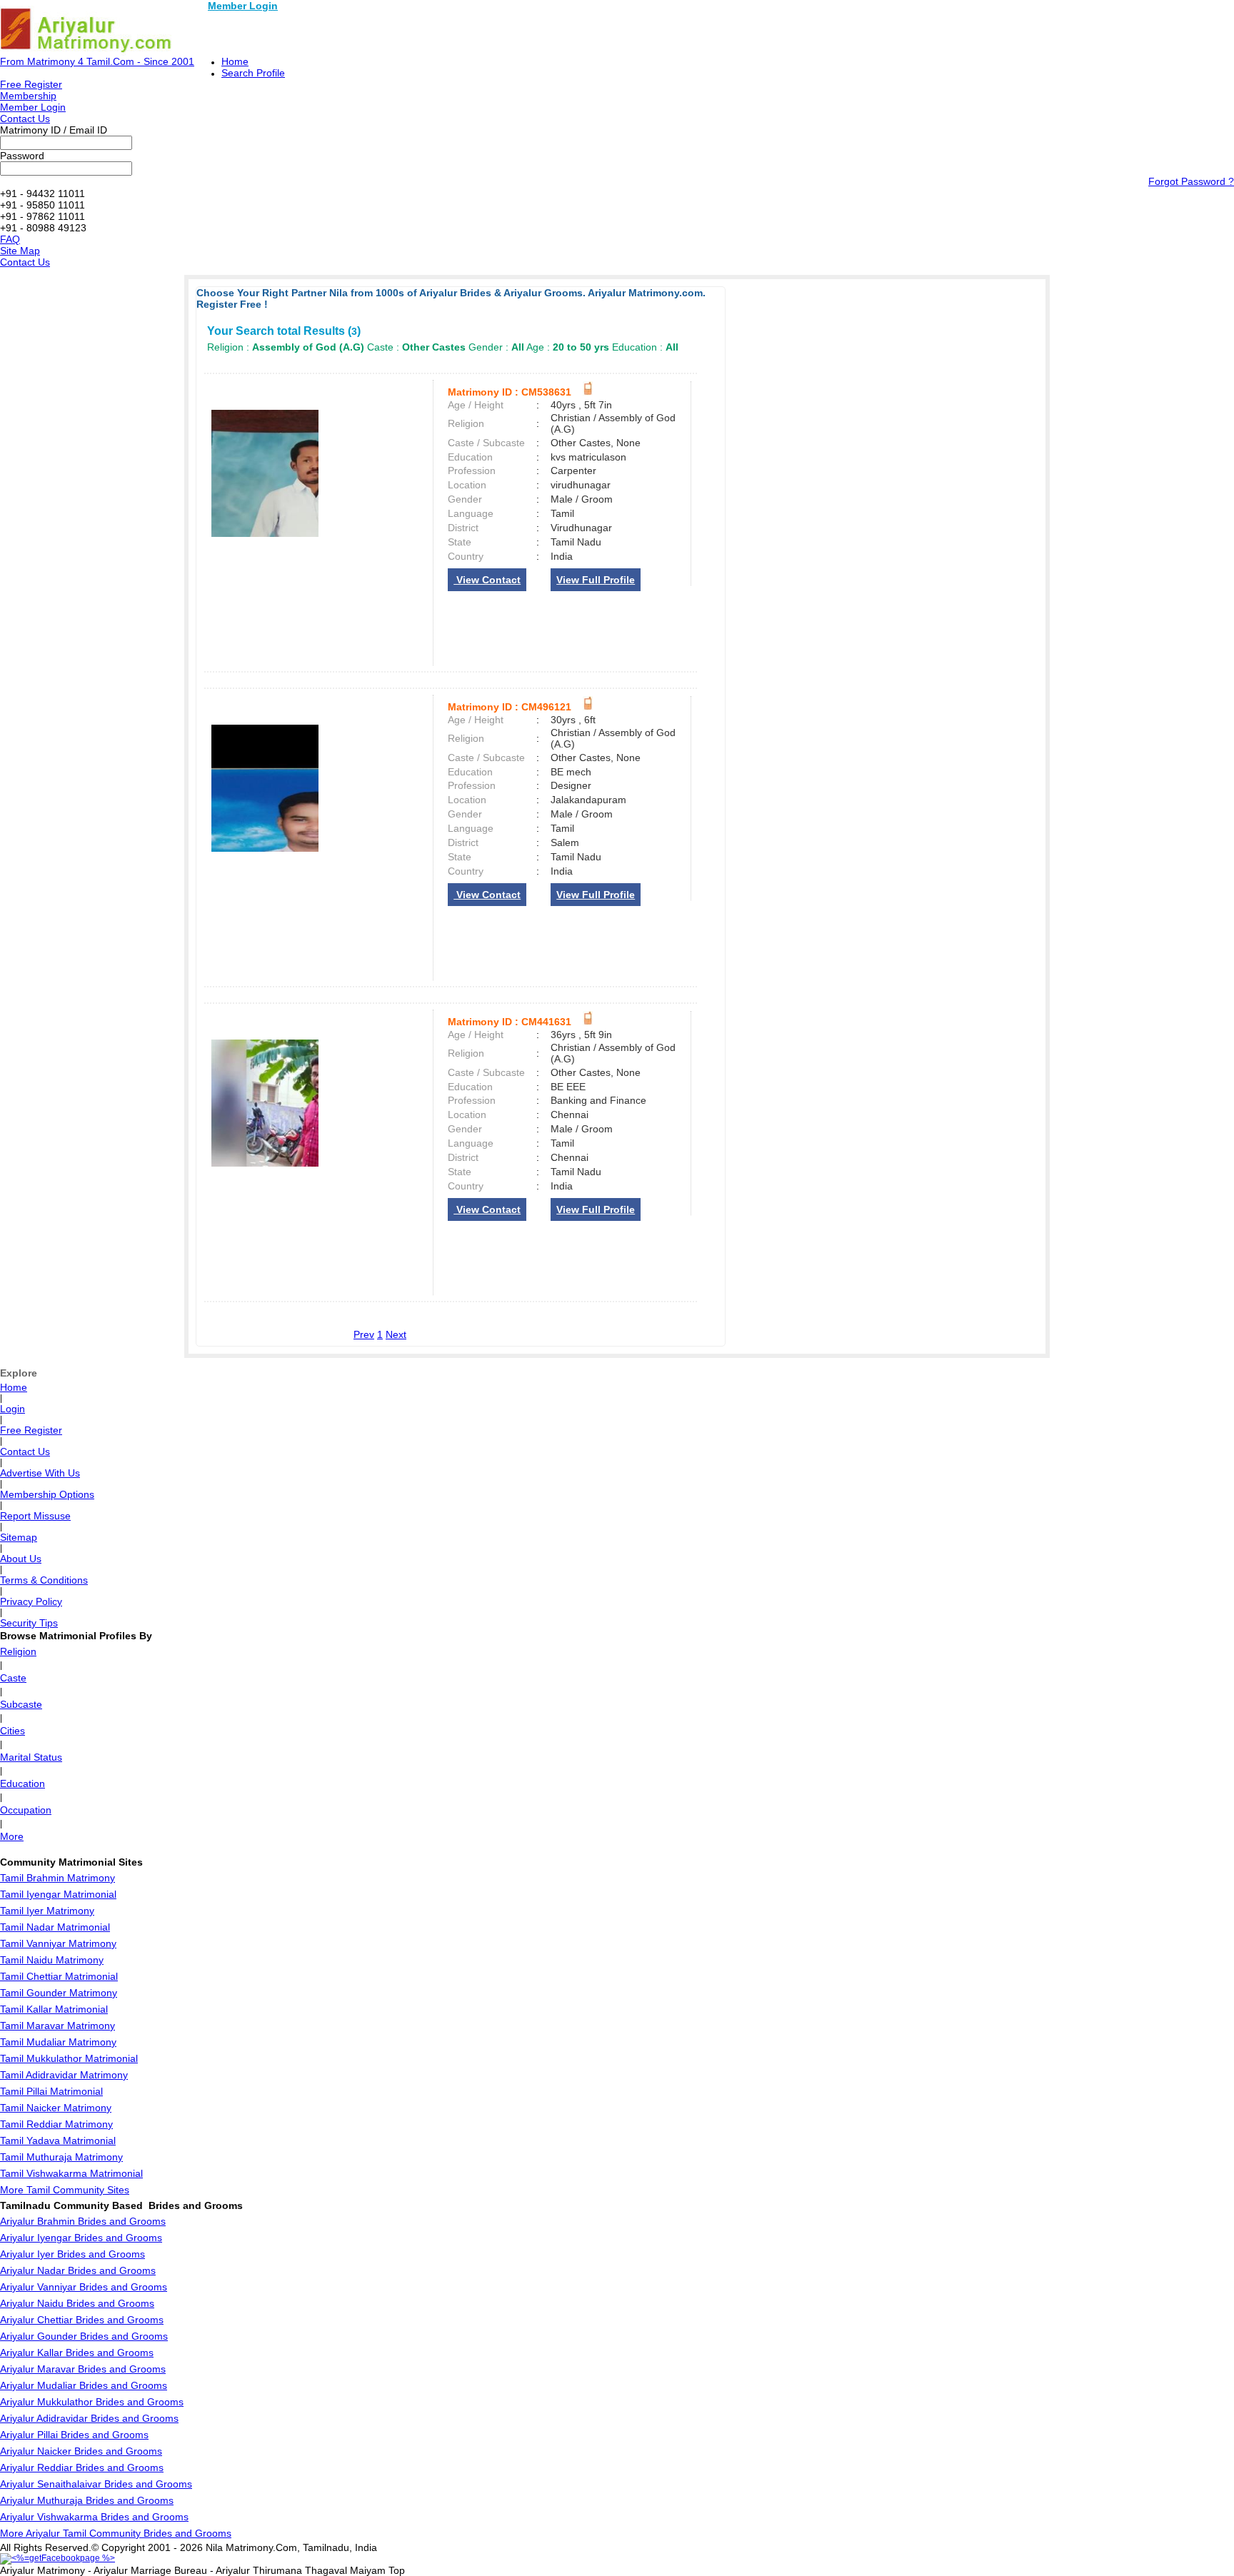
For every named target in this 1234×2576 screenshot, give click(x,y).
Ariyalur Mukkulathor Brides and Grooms (92, 2402)
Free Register (31, 84)
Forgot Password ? (1191, 181)
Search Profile (253, 73)
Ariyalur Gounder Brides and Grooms (84, 2336)
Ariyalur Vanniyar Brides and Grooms (84, 2287)
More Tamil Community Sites (65, 2190)
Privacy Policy (31, 1601)
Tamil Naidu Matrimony (52, 1960)
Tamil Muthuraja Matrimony (61, 2157)
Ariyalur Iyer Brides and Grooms (72, 2254)
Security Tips (29, 1623)
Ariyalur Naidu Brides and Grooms (77, 2303)
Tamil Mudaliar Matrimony (58, 2042)
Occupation (26, 1810)
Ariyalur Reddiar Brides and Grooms (82, 2467)
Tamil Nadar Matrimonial (55, 1927)
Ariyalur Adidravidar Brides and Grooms (89, 2418)
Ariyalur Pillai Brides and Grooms (74, 2435)
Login (12, 1409)
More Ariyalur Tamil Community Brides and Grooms (116, 2533)
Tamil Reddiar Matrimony (56, 2124)
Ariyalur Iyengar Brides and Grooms (81, 2238)
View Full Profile (596, 580)
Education (22, 1783)
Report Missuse (35, 1516)
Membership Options (47, 1494)
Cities (12, 1731)
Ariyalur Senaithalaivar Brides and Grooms (96, 2484)
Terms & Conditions (44, 1580)
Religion (18, 1651)
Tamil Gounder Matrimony (59, 1993)
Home (235, 61)
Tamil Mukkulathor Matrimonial (69, 2058)
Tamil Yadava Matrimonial (58, 2140)
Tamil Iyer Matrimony (47, 1911)
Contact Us (25, 119)
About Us (21, 1559)
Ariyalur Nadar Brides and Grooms (78, 2270)
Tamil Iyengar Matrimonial (58, 1894)
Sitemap (19, 1537)
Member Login (243, 6)
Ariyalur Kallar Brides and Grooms (77, 2353)
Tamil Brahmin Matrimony (57, 1878)
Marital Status (31, 1757)
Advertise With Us (40, 1473)
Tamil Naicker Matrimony (56, 2108)
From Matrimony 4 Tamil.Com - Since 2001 (97, 61)
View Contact (487, 580)
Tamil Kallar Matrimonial (54, 2009)
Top (397, 2570)
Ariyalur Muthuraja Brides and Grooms (87, 2500)
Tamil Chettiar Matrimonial (59, 1976)
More (12, 1836)
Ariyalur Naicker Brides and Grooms (81, 2451)
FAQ (10, 239)
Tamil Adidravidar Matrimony (64, 2075)
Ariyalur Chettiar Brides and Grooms (82, 2320)
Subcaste (21, 1704)
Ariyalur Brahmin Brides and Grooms (83, 2221)
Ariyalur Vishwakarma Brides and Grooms (94, 2517)
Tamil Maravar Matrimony (57, 2026)
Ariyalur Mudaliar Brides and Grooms (84, 2385)
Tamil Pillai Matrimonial (51, 2091)
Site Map (20, 251)
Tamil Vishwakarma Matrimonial (71, 2173)
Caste (13, 1678)
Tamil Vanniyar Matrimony (58, 1943)
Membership (28, 96)
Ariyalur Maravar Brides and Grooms (83, 2369)
